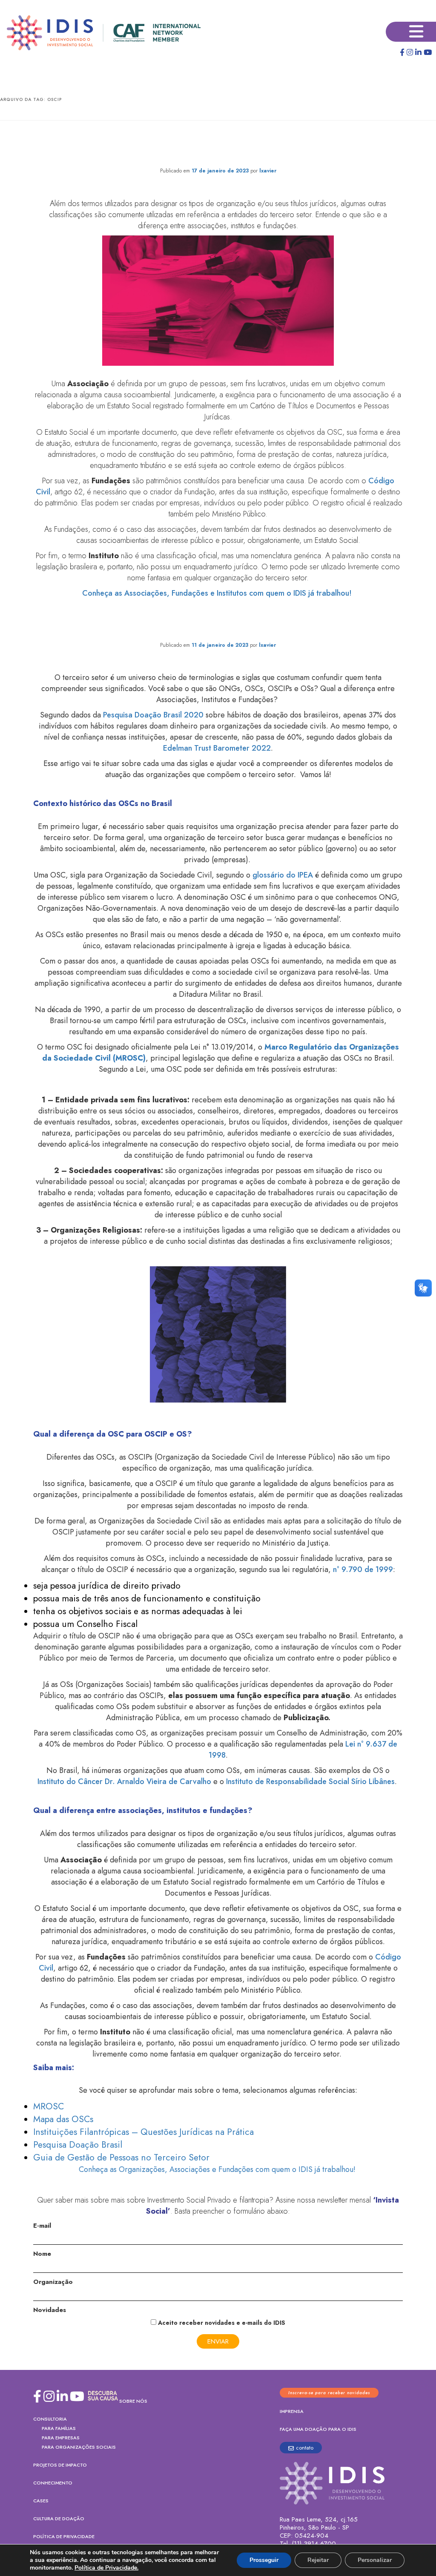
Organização (53, 2282)
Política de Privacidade (64, 2536)
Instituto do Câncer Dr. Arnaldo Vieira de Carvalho (124, 1781)
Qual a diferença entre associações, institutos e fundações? (218, 146)
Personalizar (375, 2560)
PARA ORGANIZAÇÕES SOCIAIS (79, 2447)
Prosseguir (264, 2560)
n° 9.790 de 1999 (363, 1569)
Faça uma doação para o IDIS (318, 2429)
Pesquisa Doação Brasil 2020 (153, 715)
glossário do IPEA (283, 875)
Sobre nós (133, 2401)
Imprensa (292, 2411)
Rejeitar (318, 2560)
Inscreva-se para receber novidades (329, 2393)
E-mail (42, 2226)
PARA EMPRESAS (61, 2438)
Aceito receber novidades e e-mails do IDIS (221, 2323)
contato (305, 2448)
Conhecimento (53, 2483)
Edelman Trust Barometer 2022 (217, 748)
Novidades (50, 2310)
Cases (41, 2501)
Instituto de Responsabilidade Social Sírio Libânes (310, 1781)
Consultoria (50, 2419)
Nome (42, 2254)
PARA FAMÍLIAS (59, 2428)
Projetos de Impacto (60, 2465)
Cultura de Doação (59, 2519)
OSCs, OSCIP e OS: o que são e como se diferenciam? (218, 628)
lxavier (268, 171)
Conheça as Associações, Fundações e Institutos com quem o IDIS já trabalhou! (218, 593)
